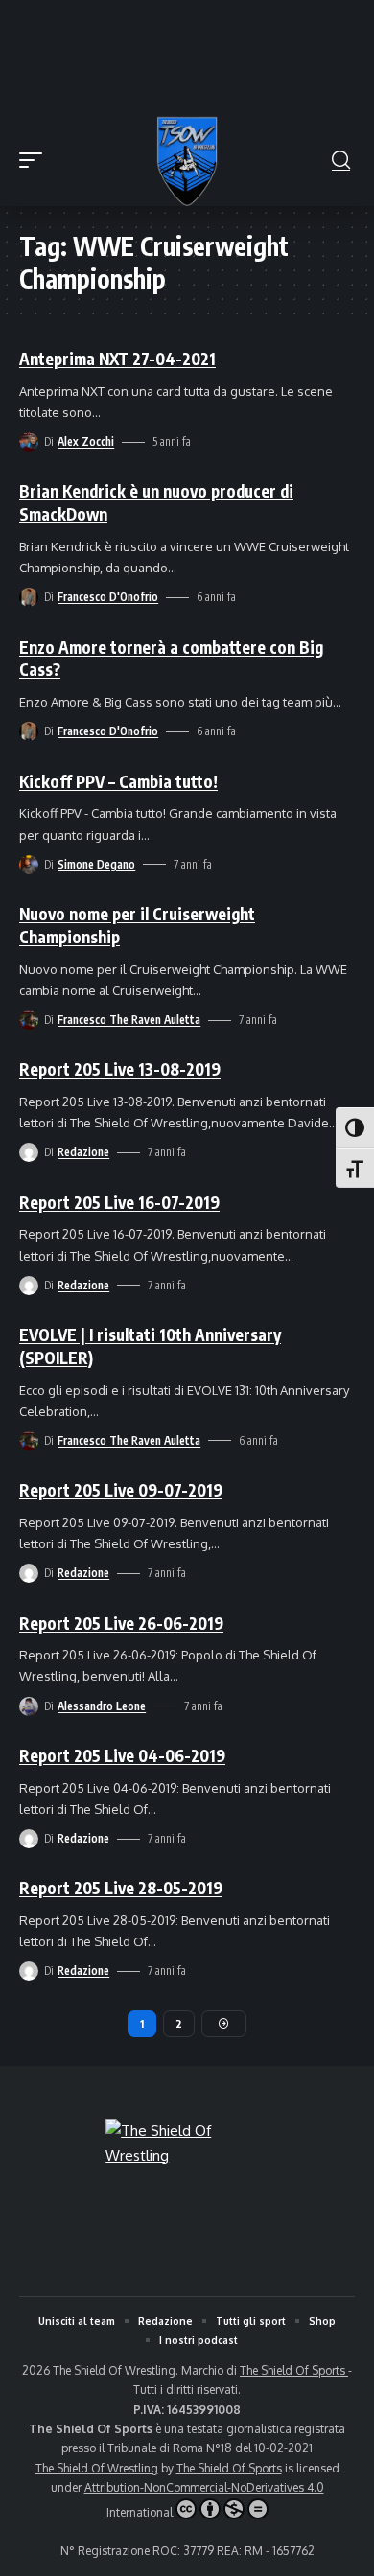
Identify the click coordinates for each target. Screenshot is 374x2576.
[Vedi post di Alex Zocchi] (29, 442)
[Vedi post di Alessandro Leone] (29, 1706)
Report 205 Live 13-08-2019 (120, 1069)
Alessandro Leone (102, 1706)
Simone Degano (96, 864)
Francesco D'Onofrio (108, 597)
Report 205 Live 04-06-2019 (122, 1755)
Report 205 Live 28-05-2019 (121, 1888)
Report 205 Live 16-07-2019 (119, 1202)
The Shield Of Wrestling (97, 2468)
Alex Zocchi (86, 441)
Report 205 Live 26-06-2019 (121, 1623)
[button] (35, 160)
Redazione (83, 1152)
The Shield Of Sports (294, 2370)
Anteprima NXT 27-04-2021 (117, 359)
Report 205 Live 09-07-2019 (121, 1490)
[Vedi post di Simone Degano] (29, 865)
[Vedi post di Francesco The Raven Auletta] (29, 1020)
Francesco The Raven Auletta (129, 1020)
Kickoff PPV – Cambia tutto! (118, 781)
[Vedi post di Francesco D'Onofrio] (29, 597)
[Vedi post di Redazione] (29, 1152)
